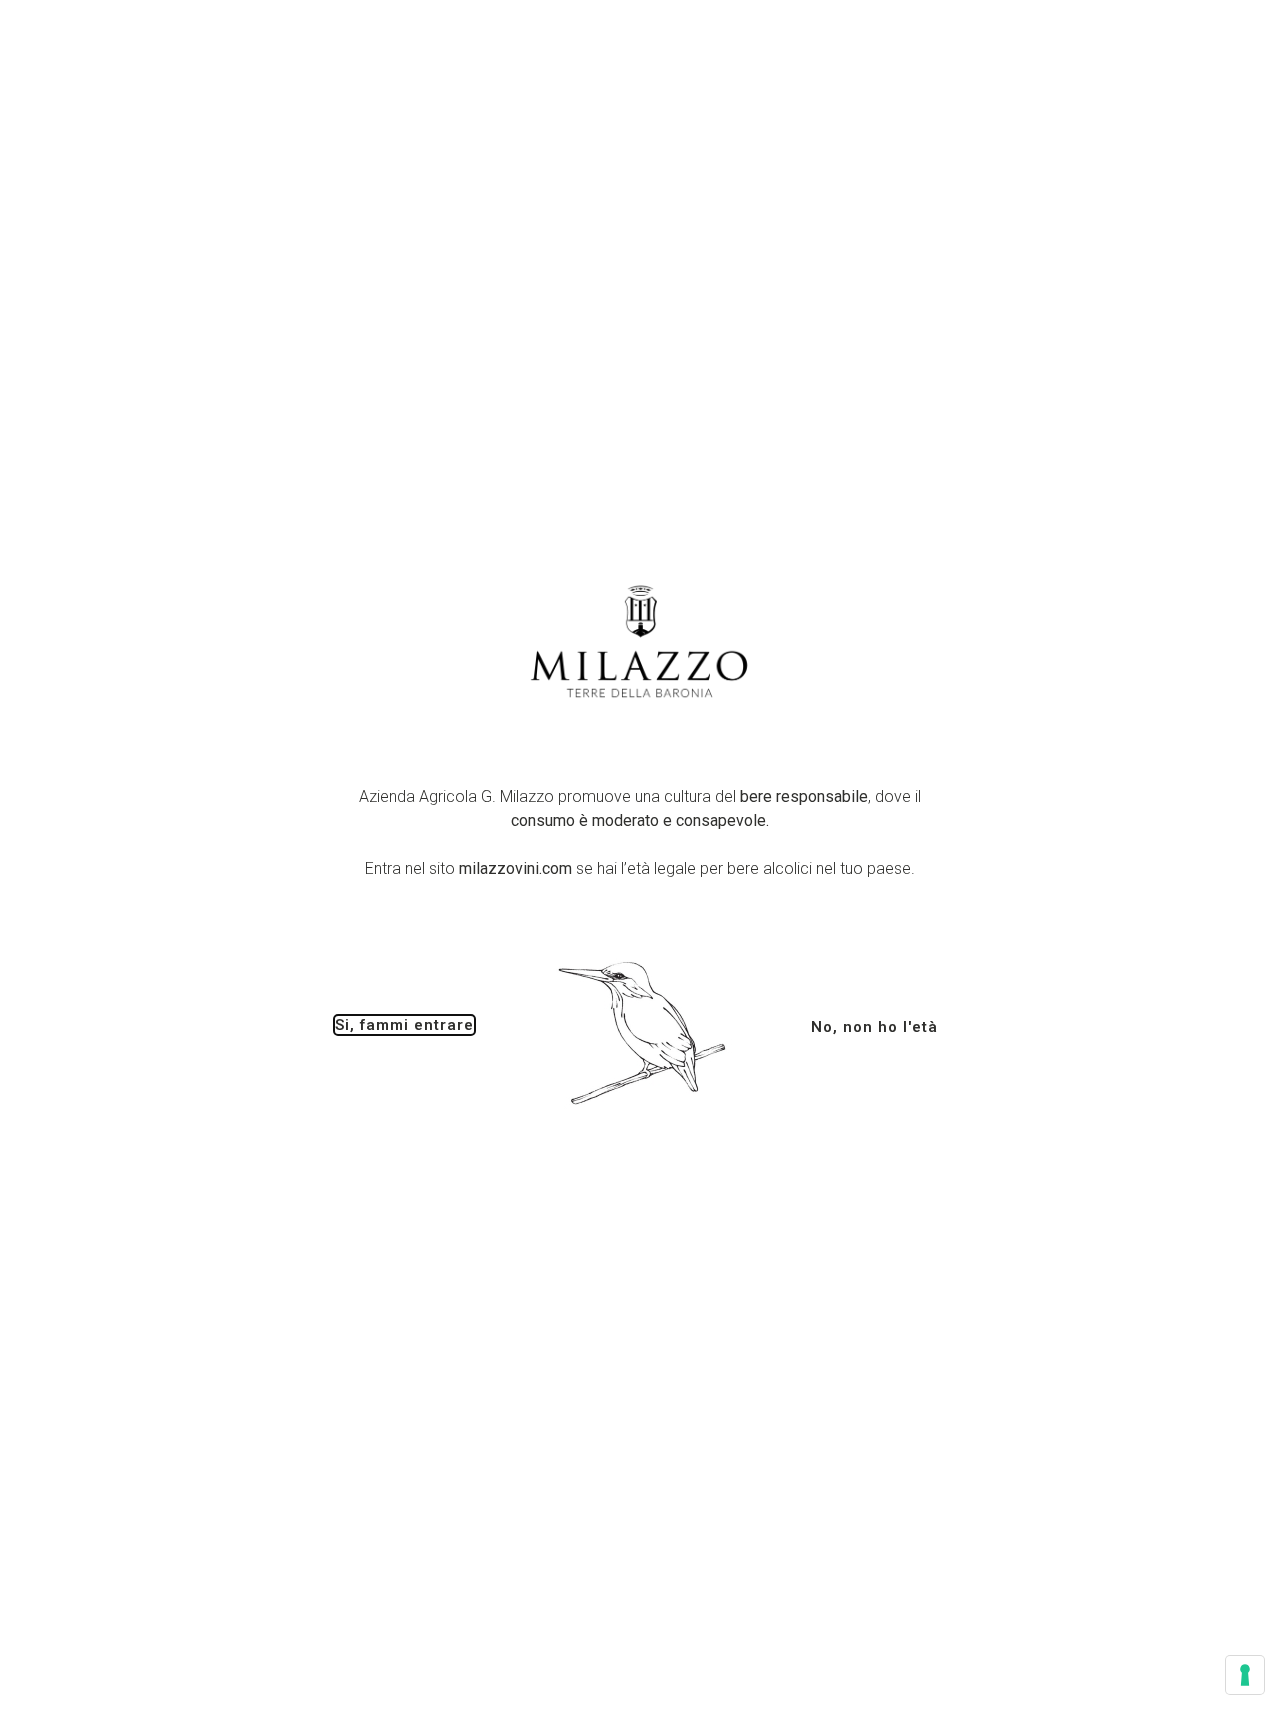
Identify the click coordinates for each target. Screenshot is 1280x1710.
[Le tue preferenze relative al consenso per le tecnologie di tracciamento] (1245, 1675)
